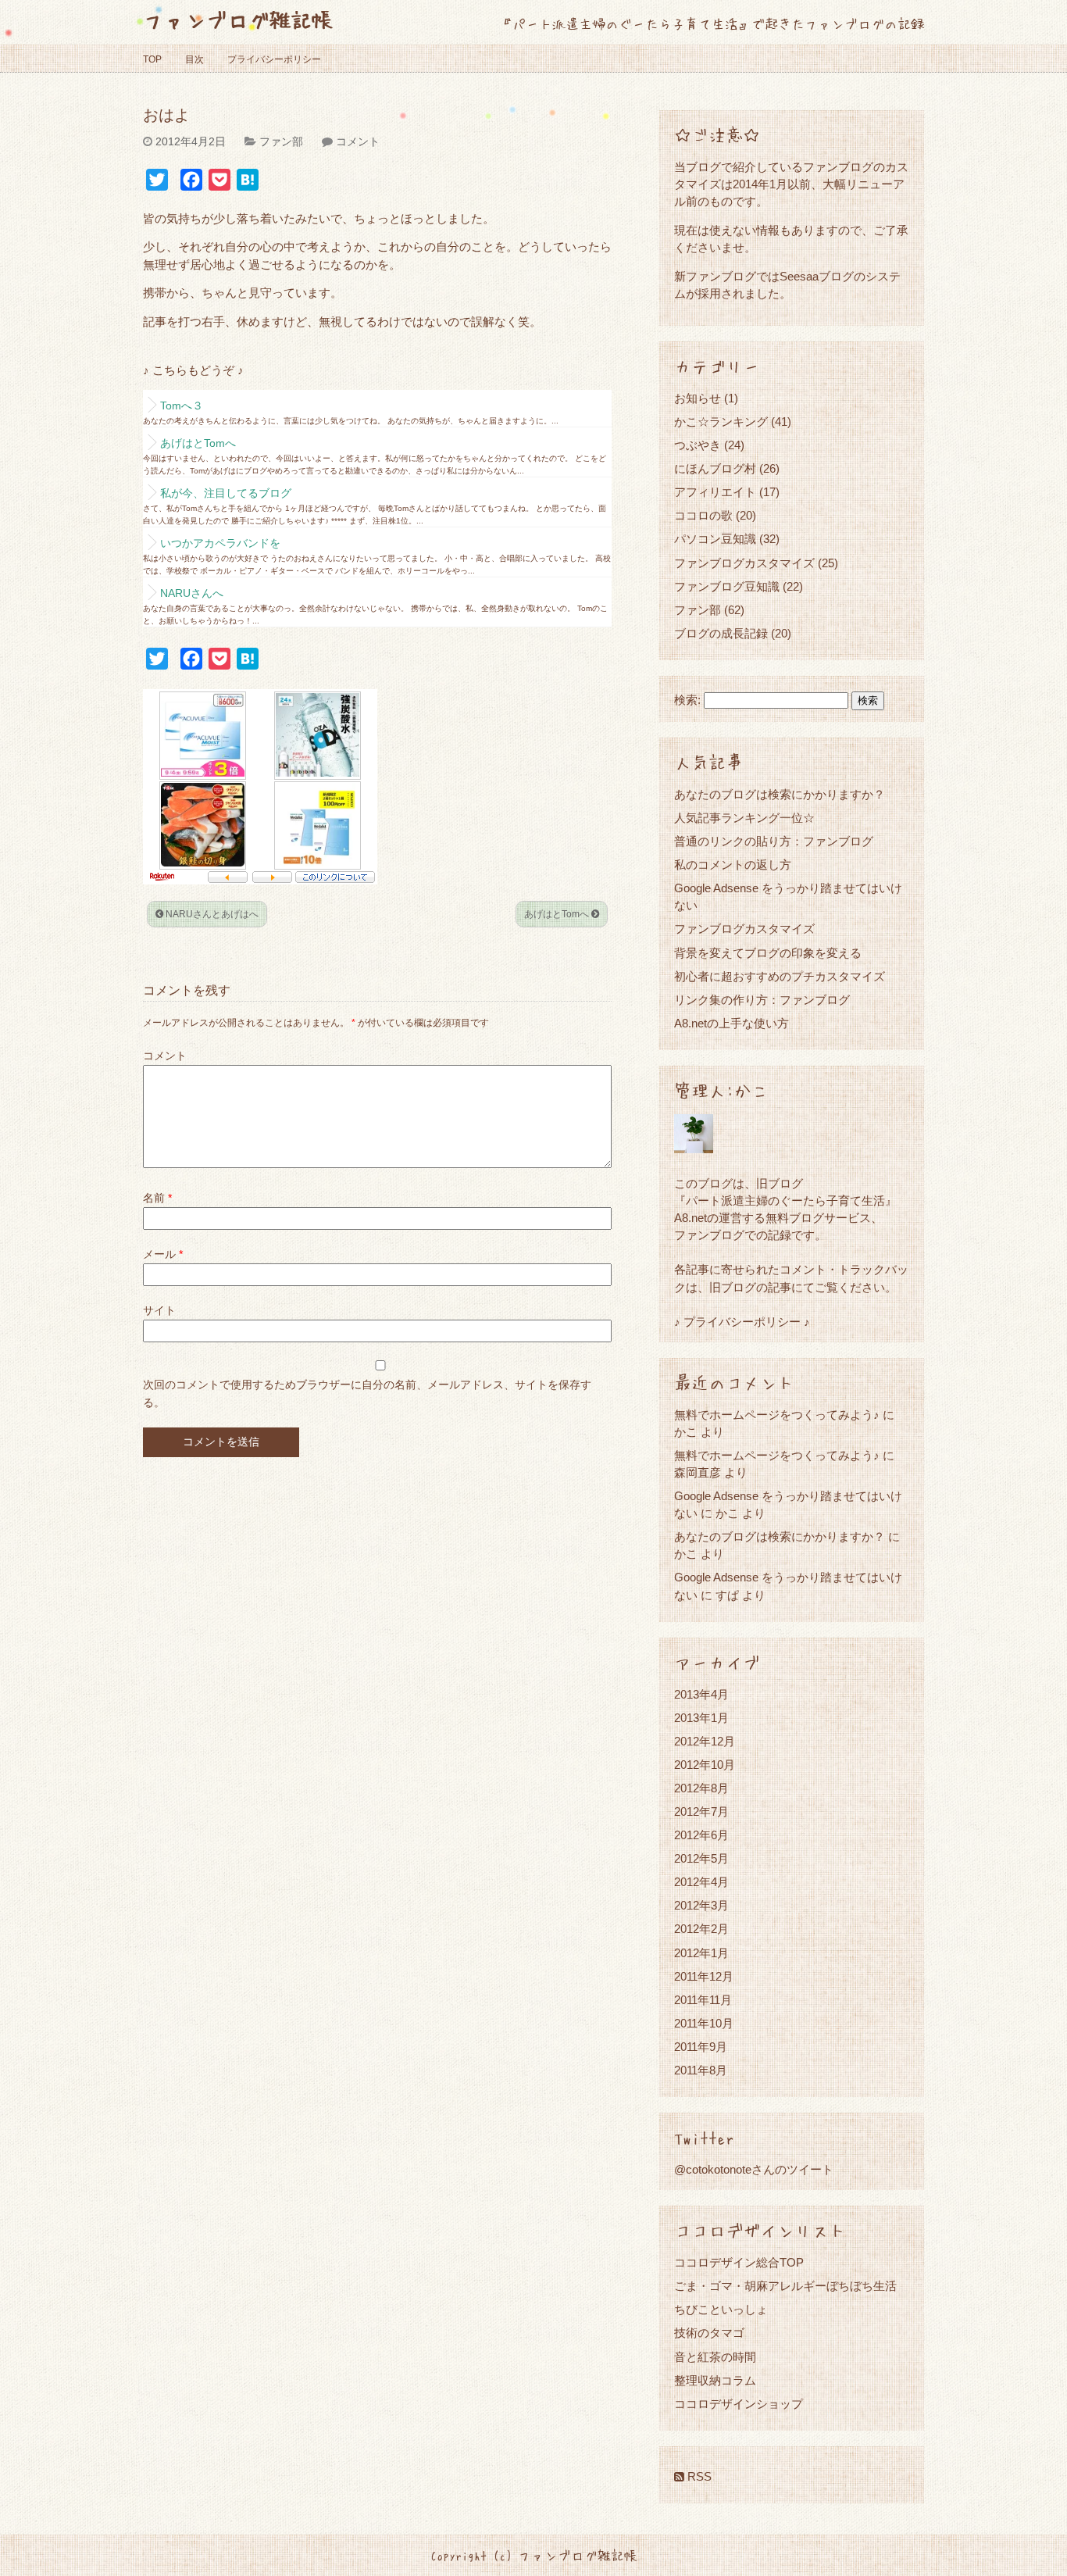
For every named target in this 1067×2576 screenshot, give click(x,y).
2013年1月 (701, 1718)
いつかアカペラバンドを (220, 543)
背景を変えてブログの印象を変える (768, 953)
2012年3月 (701, 1905)
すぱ (727, 1595)
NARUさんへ (192, 593)
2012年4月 (701, 1882)
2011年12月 (704, 1976)
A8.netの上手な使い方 (732, 1023)
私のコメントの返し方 (733, 865)
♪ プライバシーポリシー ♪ (742, 1322)
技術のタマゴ (709, 2333)
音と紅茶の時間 (715, 2357)
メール (163, 1254)
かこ (727, 1513)
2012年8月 (701, 1788)
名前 (157, 1198)
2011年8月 (701, 2070)
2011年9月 (701, 2047)
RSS (698, 2476)
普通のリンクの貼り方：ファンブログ (774, 841)
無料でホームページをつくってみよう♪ (777, 1415)
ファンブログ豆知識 (727, 586)
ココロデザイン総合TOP (739, 2262)
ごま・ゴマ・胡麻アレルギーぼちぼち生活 (785, 2286)
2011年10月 (704, 2023)
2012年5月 (701, 1858)
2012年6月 (701, 1835)
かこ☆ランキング (721, 422)
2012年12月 (705, 1741)
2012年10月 (705, 1765)
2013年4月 (701, 1694)
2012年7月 (701, 1811)
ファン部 (281, 141)
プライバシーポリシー (274, 59)
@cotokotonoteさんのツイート (754, 2169)
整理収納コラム (715, 2380)
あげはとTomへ (198, 443)
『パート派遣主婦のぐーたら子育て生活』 (785, 1200)
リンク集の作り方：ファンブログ (762, 1000)
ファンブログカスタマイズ (744, 563)
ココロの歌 (703, 515)
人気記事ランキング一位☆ (744, 818)
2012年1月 (701, 1953)
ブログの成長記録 (721, 633)
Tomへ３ (182, 406)
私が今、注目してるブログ (226, 493)
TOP (152, 59)
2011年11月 (703, 2000)
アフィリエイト (715, 492)
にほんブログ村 (715, 468)
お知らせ (698, 398)
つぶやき (698, 445)
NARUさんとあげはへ (211, 914)
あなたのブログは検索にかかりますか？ (780, 794)
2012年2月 (701, 1929)
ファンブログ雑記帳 (238, 19)
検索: (687, 700)
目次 (194, 59)
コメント (358, 141)
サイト (159, 1310)
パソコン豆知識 (715, 539)
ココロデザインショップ (739, 2404)
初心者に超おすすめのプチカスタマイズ (780, 976)
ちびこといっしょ (721, 2309)
